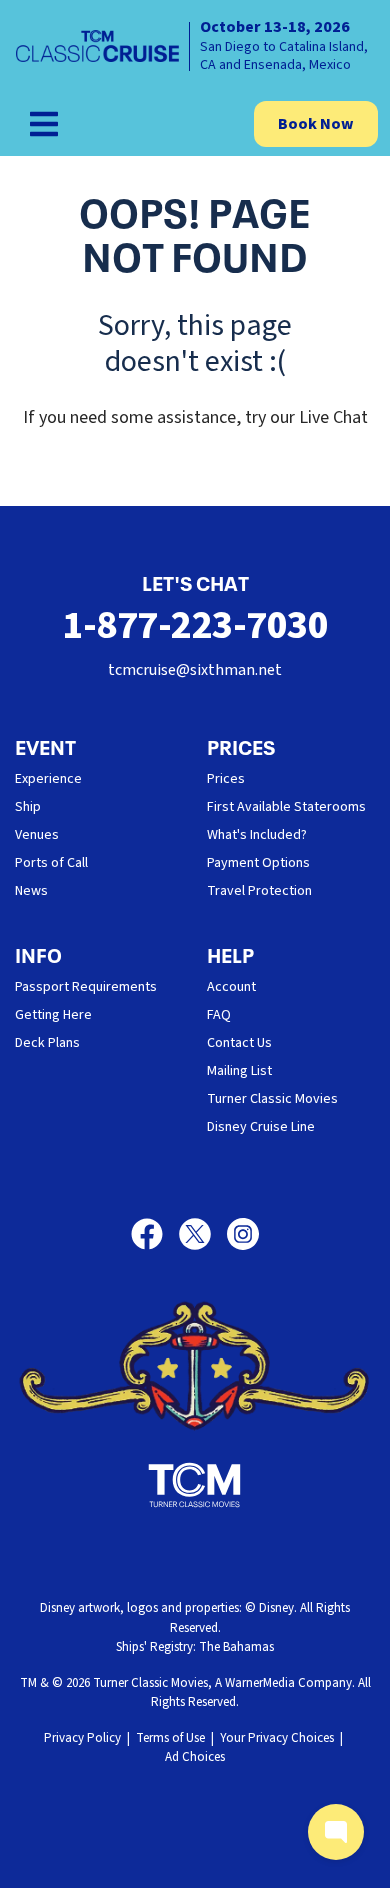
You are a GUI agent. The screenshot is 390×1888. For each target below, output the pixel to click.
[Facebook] (155, 1234)
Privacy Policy (82, 1738)
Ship (28, 807)
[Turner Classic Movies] (195, 1485)
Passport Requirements (86, 987)
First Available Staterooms (286, 807)
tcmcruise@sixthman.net (195, 670)
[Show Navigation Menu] (44, 124)
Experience (48, 779)
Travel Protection (259, 891)
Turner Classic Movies (272, 1099)
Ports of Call (51, 863)
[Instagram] (243, 1234)
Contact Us (239, 1043)
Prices (226, 779)
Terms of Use (170, 1738)
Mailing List (239, 1071)
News (31, 891)
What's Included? (257, 835)
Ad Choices (195, 1757)
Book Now (316, 124)
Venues (37, 835)
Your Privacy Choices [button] (277, 1738)
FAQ (219, 1015)
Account (231, 987)
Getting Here (53, 1015)
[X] (203, 1234)
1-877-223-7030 (195, 625)
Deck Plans (47, 1043)
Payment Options (258, 863)
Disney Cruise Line (261, 1127)
